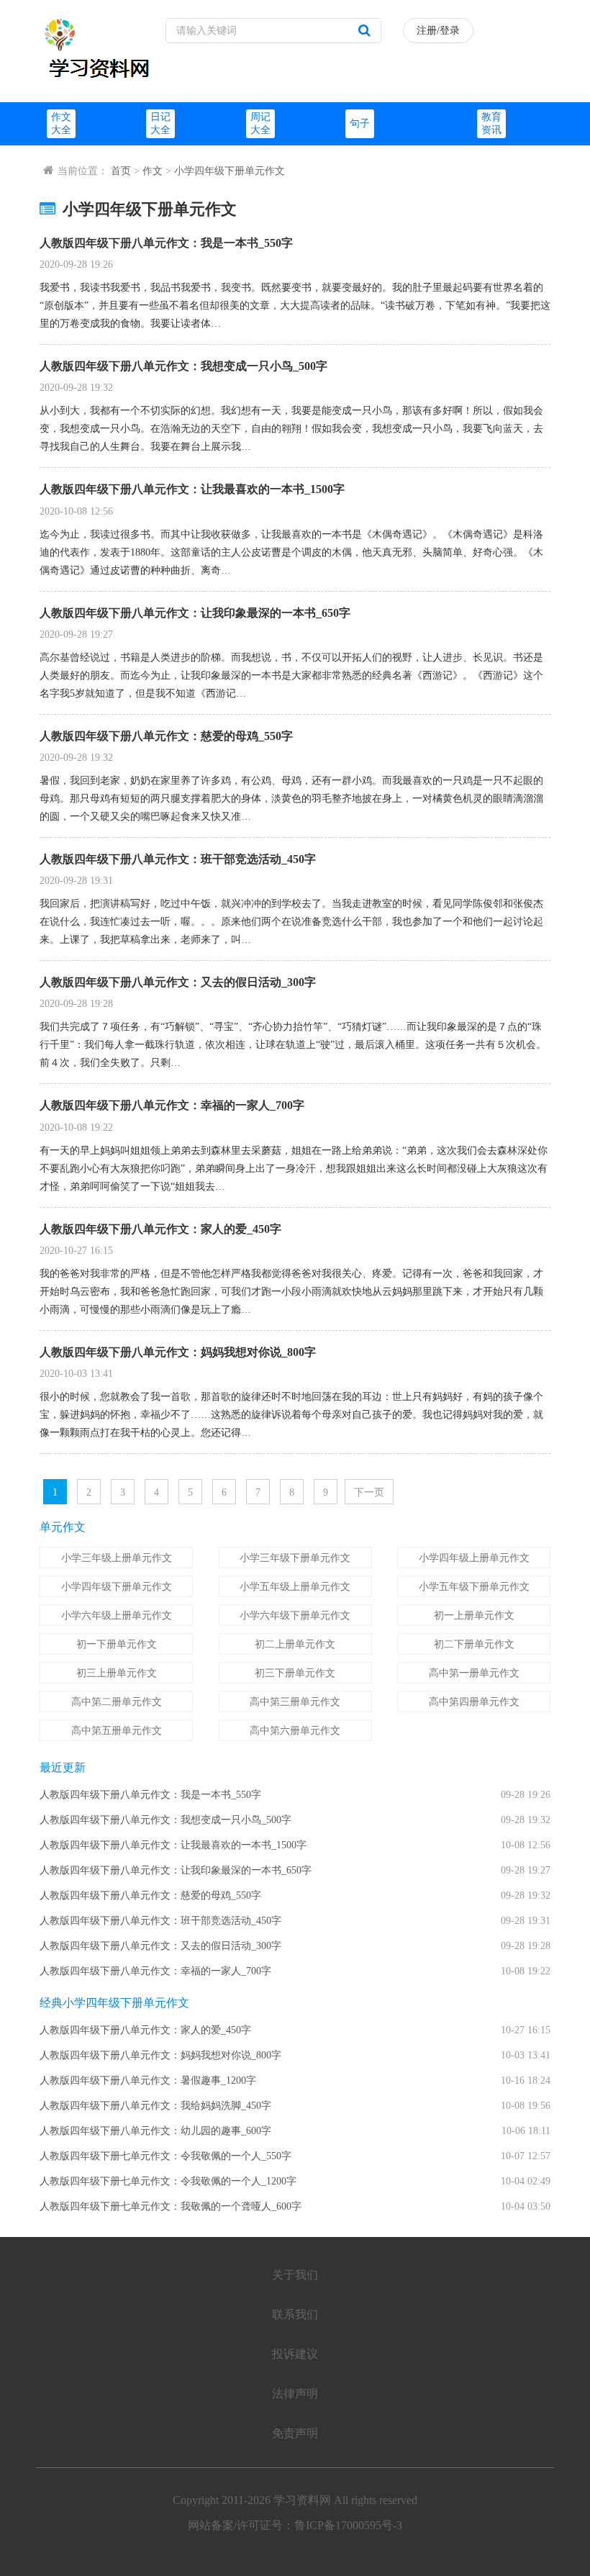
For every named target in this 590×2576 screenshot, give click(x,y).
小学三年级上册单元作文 (117, 1558)
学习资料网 (302, 2500)
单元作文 (63, 1527)
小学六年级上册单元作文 (117, 1615)
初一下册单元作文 (117, 1644)
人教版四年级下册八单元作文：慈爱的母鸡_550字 (166, 736)
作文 (153, 171)
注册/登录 (438, 31)
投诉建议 (295, 2354)
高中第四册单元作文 (474, 1702)
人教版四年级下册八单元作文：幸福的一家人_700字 (172, 1105)
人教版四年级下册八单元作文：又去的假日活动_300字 (178, 982)
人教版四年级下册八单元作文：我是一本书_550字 (166, 243)
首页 (121, 171)
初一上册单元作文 (474, 1615)
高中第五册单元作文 (117, 1731)
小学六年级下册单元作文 (295, 1615)
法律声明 (295, 2394)
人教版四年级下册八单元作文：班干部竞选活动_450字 (178, 859)
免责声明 (295, 2433)
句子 (360, 123)
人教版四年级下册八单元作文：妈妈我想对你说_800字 (178, 1352)
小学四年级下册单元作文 (230, 171)
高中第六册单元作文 (295, 1731)
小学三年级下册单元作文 (295, 1558)
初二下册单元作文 (474, 1644)
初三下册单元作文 (295, 1673)
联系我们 (295, 2314)
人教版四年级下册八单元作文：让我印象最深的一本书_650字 (195, 613)
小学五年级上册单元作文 (295, 1587)
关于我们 (295, 2275)
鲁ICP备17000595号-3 (348, 2525)
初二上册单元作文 (295, 1644)
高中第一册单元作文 (474, 1673)
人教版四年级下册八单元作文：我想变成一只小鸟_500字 (183, 366)
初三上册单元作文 (117, 1673)
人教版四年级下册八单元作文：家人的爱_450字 (160, 1229)
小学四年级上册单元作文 (474, 1558)
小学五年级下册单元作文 (474, 1587)
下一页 (369, 1492)
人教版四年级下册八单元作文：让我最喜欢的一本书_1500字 (192, 489)
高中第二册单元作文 (117, 1702)
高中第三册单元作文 (295, 1702)
